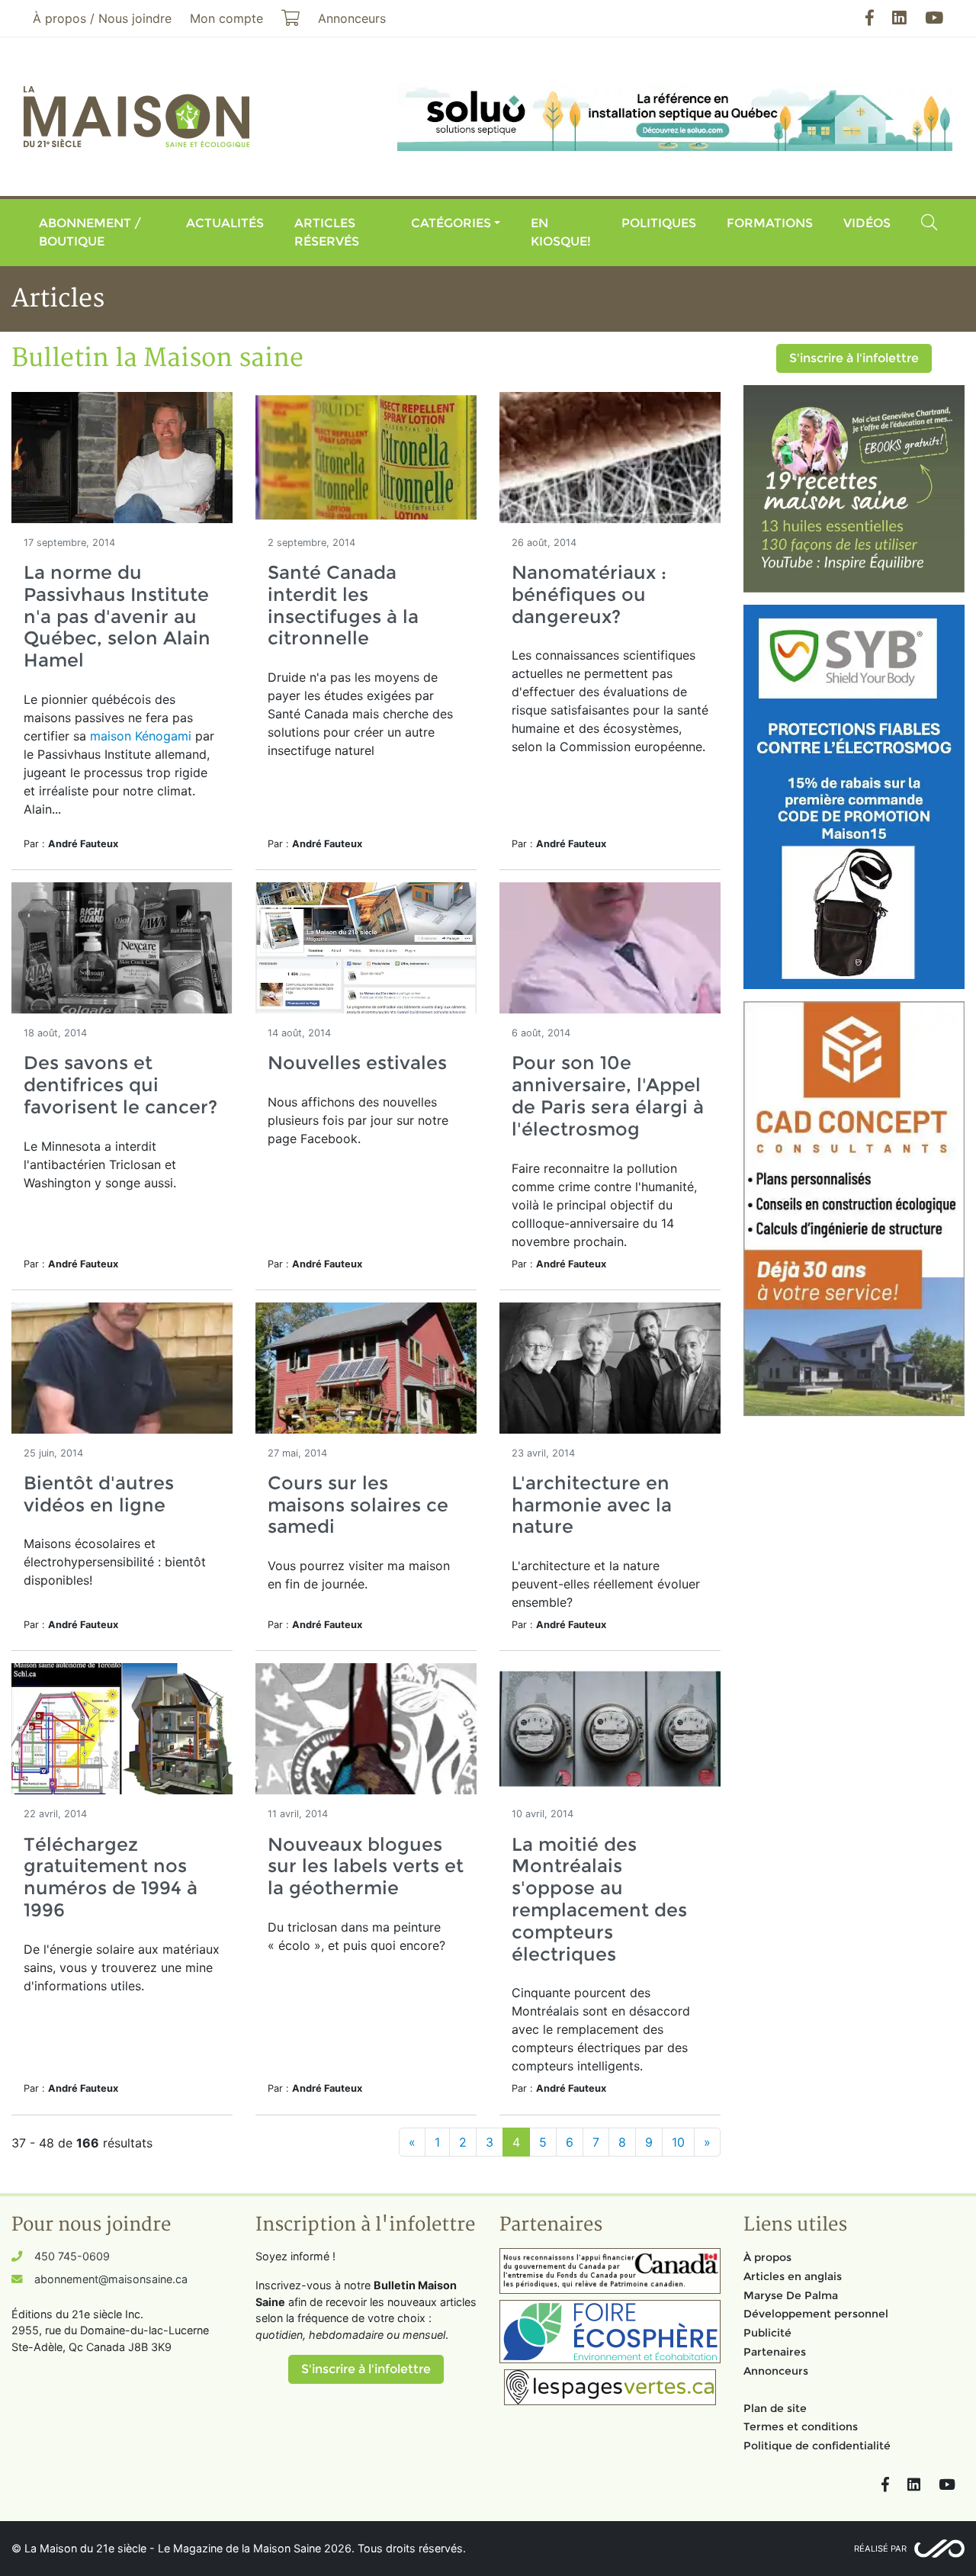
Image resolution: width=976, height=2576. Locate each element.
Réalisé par (880, 2549)
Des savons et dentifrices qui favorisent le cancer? (120, 1085)
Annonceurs (776, 2371)
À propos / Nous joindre (102, 18)
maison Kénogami (141, 736)
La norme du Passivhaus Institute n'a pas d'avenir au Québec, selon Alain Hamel (117, 616)
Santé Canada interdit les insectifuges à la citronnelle (343, 605)
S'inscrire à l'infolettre (854, 358)
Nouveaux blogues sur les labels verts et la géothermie (366, 1866)
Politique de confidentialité (817, 2446)
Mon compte (226, 18)
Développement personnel (816, 2314)
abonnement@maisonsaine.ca (111, 2279)
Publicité (767, 2333)
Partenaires (775, 2352)
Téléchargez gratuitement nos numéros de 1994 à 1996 (111, 1877)
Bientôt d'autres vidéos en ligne (99, 1494)
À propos (767, 2257)
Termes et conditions (801, 2427)
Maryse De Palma (791, 2295)
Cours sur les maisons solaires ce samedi (358, 1505)
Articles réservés (327, 232)
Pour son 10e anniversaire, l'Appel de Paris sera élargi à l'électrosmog (608, 1095)
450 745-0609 (72, 2256)
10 (678, 2142)
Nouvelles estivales (357, 1063)
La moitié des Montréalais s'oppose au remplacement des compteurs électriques (599, 1899)
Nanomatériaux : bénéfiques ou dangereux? (589, 594)
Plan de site (775, 2408)
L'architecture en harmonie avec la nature (592, 1505)
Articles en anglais (793, 2276)
